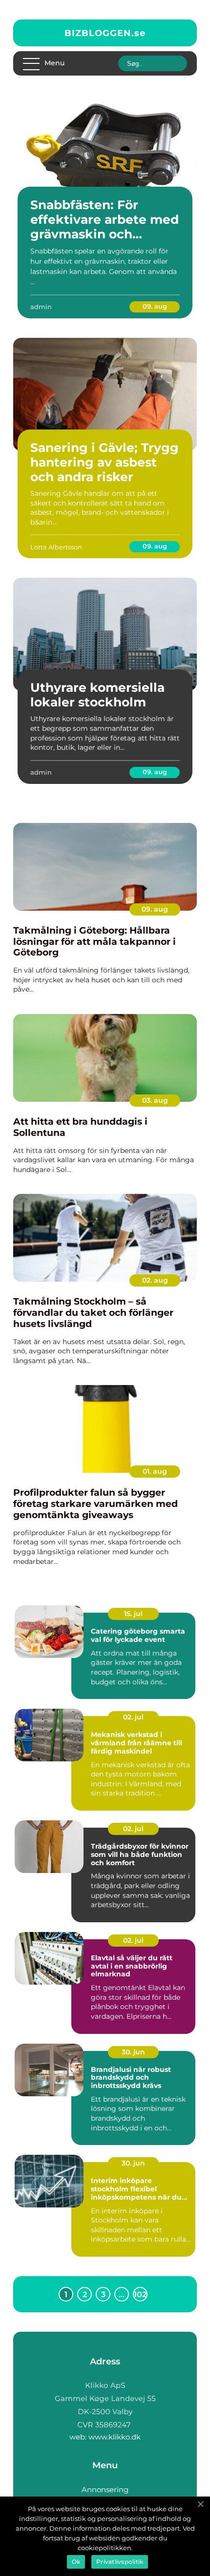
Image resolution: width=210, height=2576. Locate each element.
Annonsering (105, 2489)
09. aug (155, 306)
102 (140, 2294)
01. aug (155, 1471)
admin (41, 307)
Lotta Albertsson (56, 547)
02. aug (155, 1280)
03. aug (155, 1100)
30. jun (133, 2052)
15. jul (133, 1614)
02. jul (133, 1717)
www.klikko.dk (115, 2437)
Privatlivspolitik (120, 2562)
